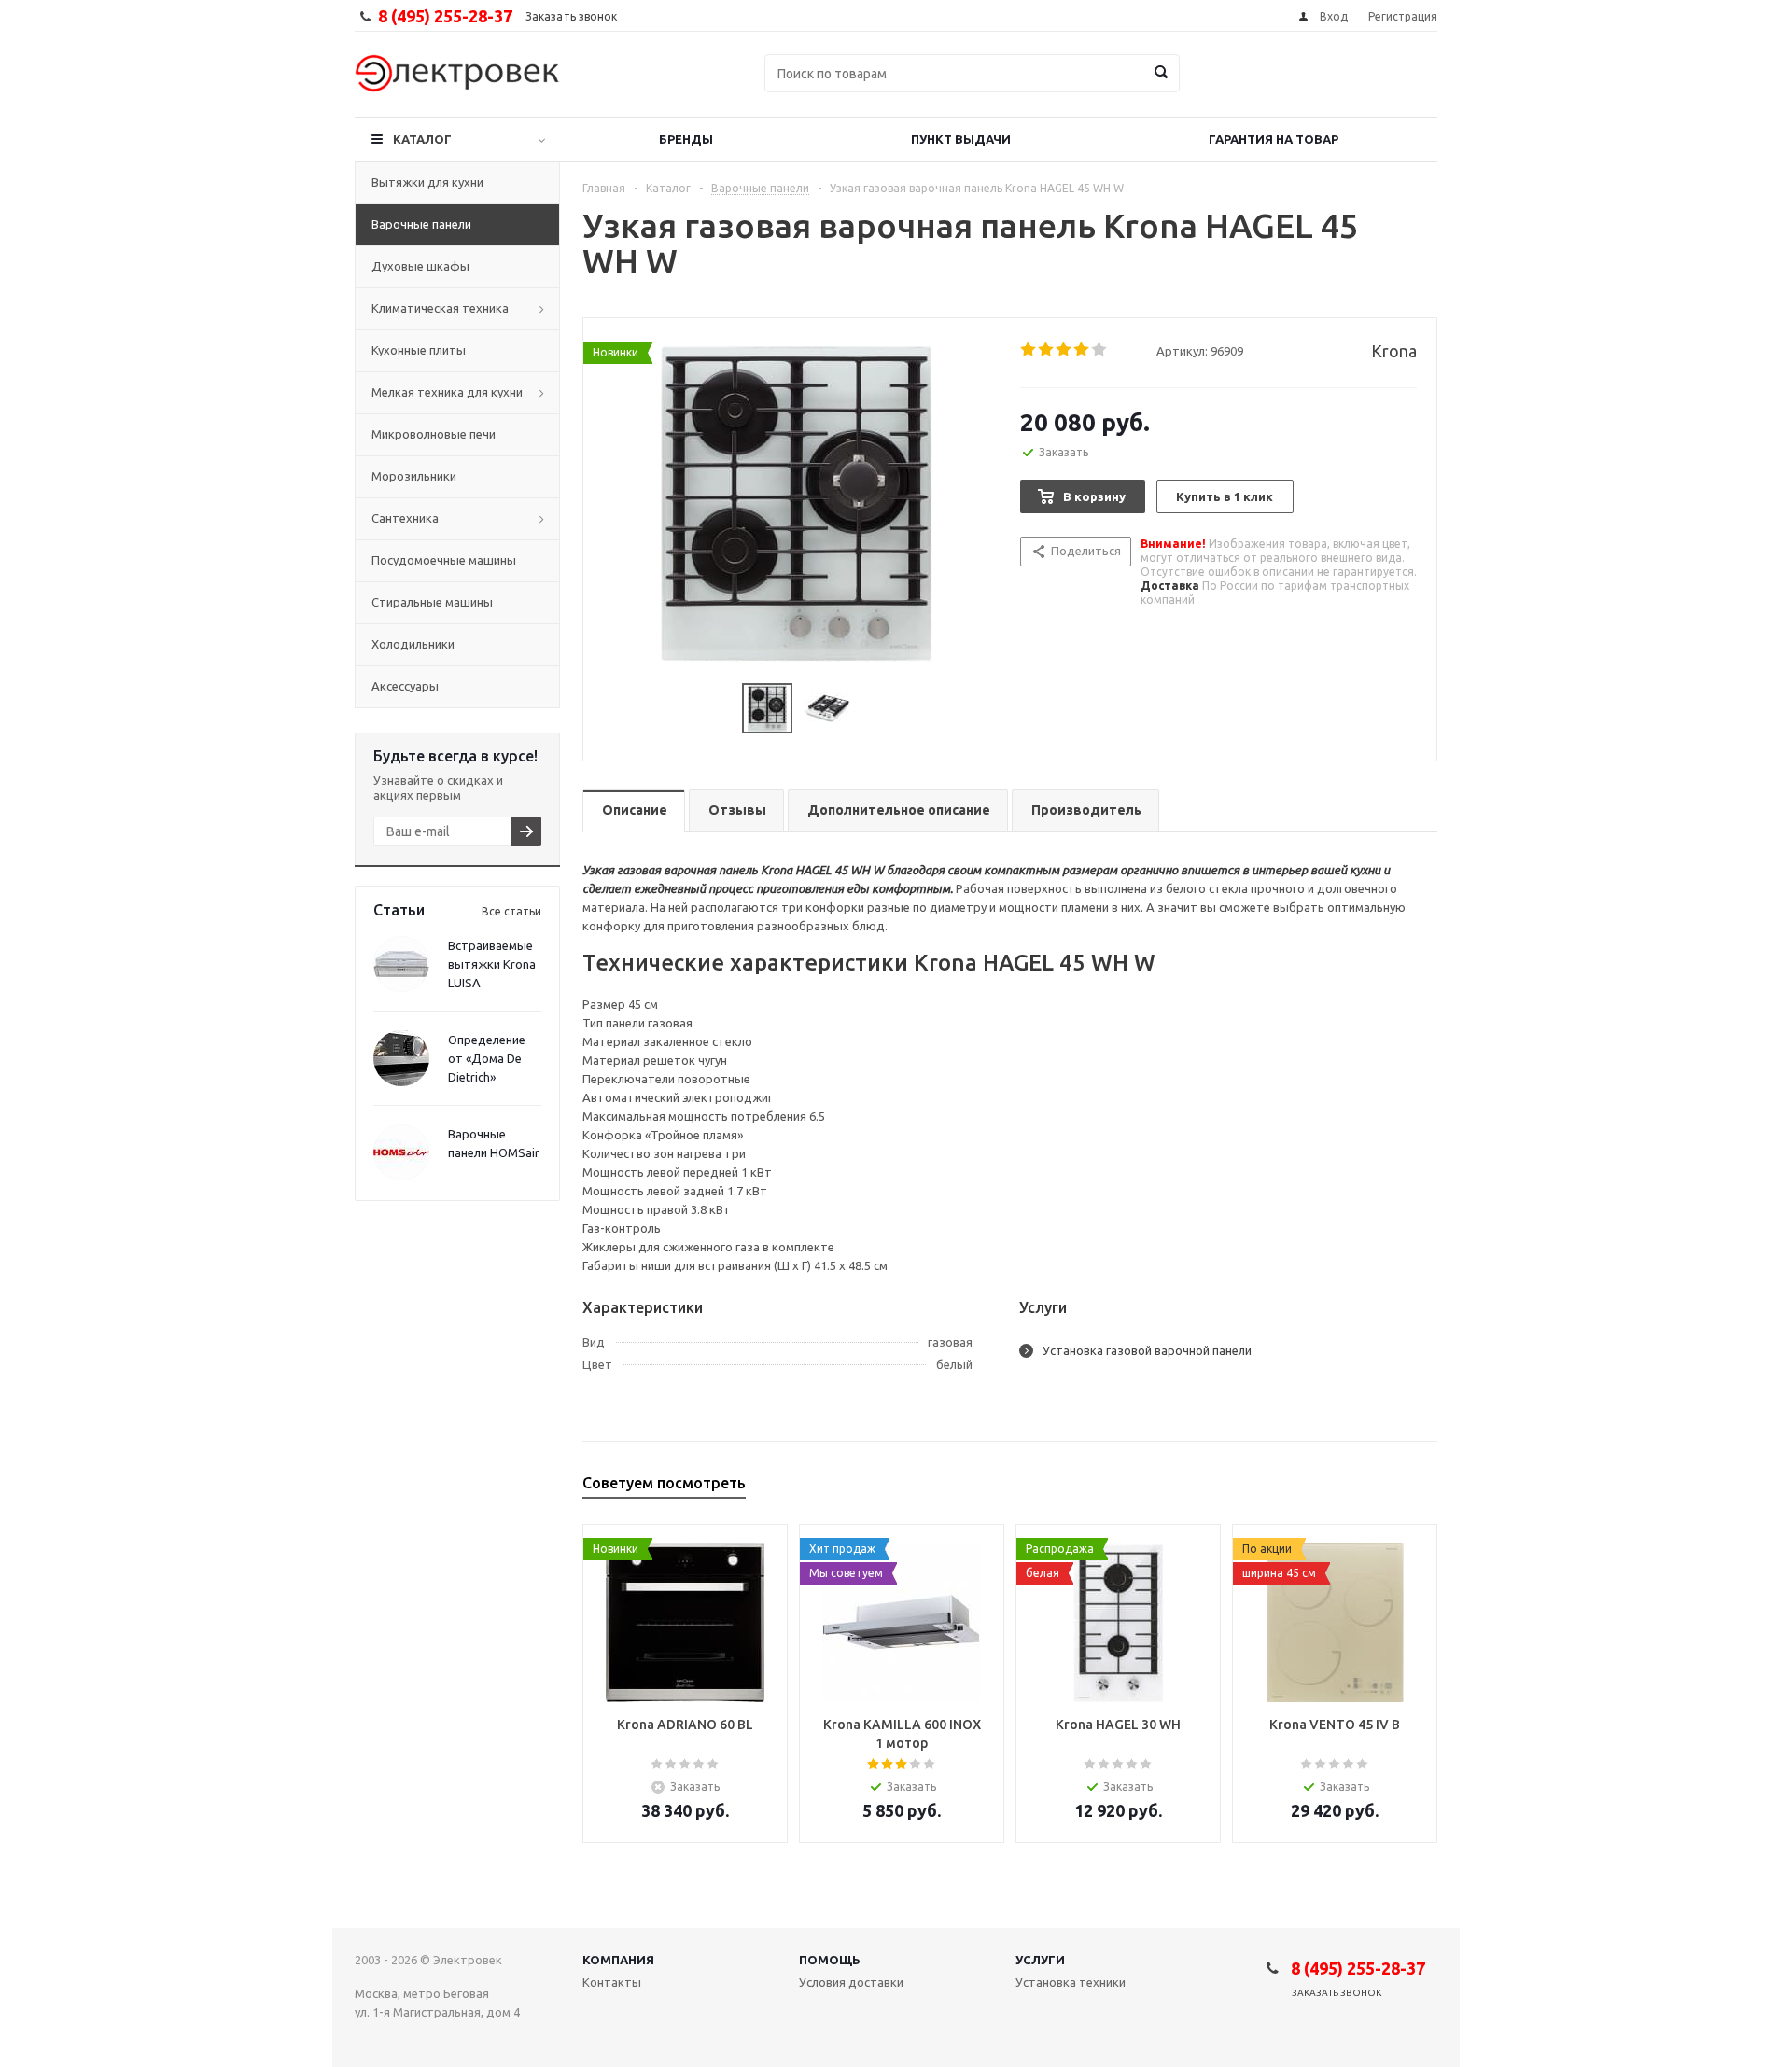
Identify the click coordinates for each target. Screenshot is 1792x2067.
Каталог (422, 139)
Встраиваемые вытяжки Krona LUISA (492, 964)
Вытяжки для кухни (427, 182)
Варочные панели (421, 224)
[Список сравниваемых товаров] (1232, 87)
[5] (1100, 350)
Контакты (612, 1982)
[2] (1047, 350)
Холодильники (413, 644)
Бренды (686, 139)
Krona (1394, 351)
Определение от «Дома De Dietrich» (487, 1058)
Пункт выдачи (961, 139)
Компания (618, 1960)
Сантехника (405, 518)
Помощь (830, 1960)
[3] (1064, 350)
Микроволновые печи (434, 434)
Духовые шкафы (420, 266)
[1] (1029, 350)
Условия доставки (851, 1982)
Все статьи (511, 911)
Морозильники (414, 476)
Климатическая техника (440, 308)
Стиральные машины (432, 602)
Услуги (1040, 1960)
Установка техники (1071, 1982)
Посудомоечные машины (444, 560)
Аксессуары (405, 686)
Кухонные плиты (419, 350)
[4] (1082, 350)
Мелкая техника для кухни (447, 392)
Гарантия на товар (1274, 139)
